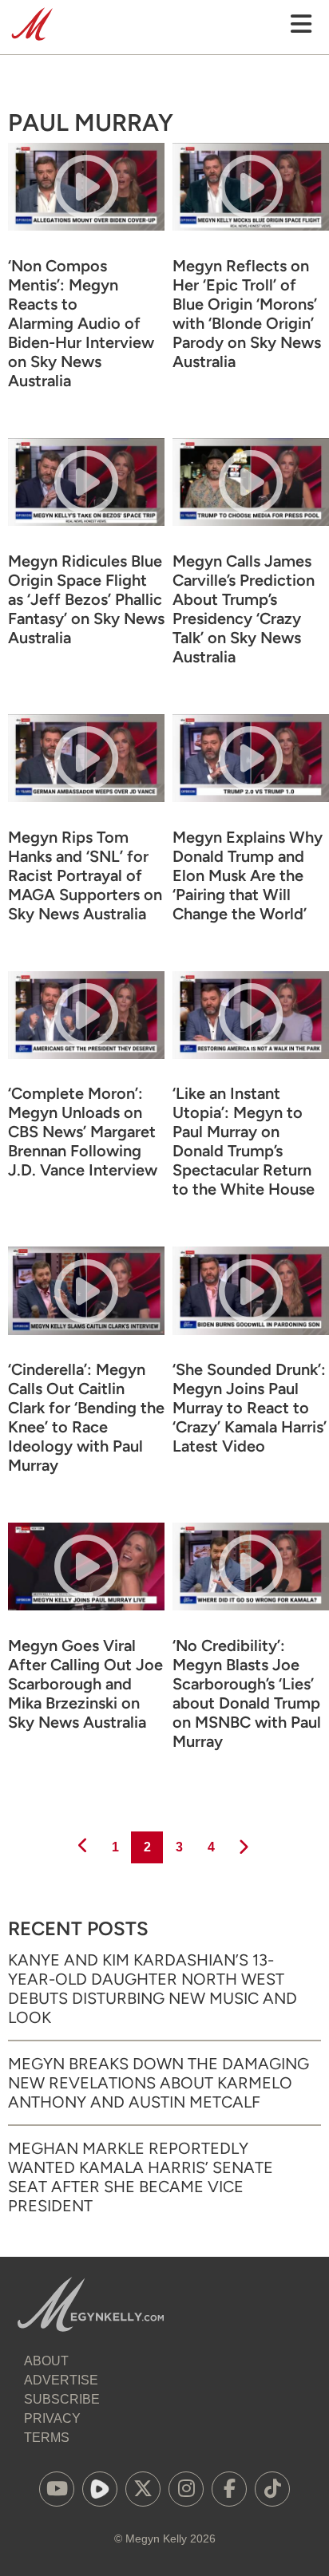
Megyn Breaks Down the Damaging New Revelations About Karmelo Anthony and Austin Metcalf (159, 2083)
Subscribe (62, 2399)
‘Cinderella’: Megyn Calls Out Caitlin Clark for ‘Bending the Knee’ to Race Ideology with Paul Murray (86, 1417)
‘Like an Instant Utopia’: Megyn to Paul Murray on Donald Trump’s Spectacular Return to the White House (244, 1141)
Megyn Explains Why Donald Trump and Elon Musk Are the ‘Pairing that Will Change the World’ (248, 875)
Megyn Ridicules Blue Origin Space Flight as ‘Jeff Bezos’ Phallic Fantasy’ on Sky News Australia (86, 599)
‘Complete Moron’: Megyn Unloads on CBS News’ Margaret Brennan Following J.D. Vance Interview (83, 1132)
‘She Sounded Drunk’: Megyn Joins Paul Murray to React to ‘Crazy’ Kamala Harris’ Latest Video (250, 1408)
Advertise (61, 2380)
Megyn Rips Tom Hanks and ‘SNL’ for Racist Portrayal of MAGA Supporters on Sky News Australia (85, 875)
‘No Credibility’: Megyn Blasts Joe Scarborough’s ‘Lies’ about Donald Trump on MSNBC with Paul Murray (247, 1693)
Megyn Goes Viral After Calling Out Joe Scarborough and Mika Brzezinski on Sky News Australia (85, 1684)
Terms (47, 2438)
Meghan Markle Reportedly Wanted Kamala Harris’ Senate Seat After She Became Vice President (141, 2177)
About (46, 2361)
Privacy (52, 2418)
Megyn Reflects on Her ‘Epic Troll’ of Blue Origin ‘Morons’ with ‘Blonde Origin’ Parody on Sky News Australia (247, 314)
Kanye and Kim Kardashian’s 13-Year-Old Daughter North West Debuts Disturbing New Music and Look (153, 1989)
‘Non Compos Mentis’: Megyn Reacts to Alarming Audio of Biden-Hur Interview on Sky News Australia (81, 323)
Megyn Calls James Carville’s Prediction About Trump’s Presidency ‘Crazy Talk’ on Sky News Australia (244, 609)
